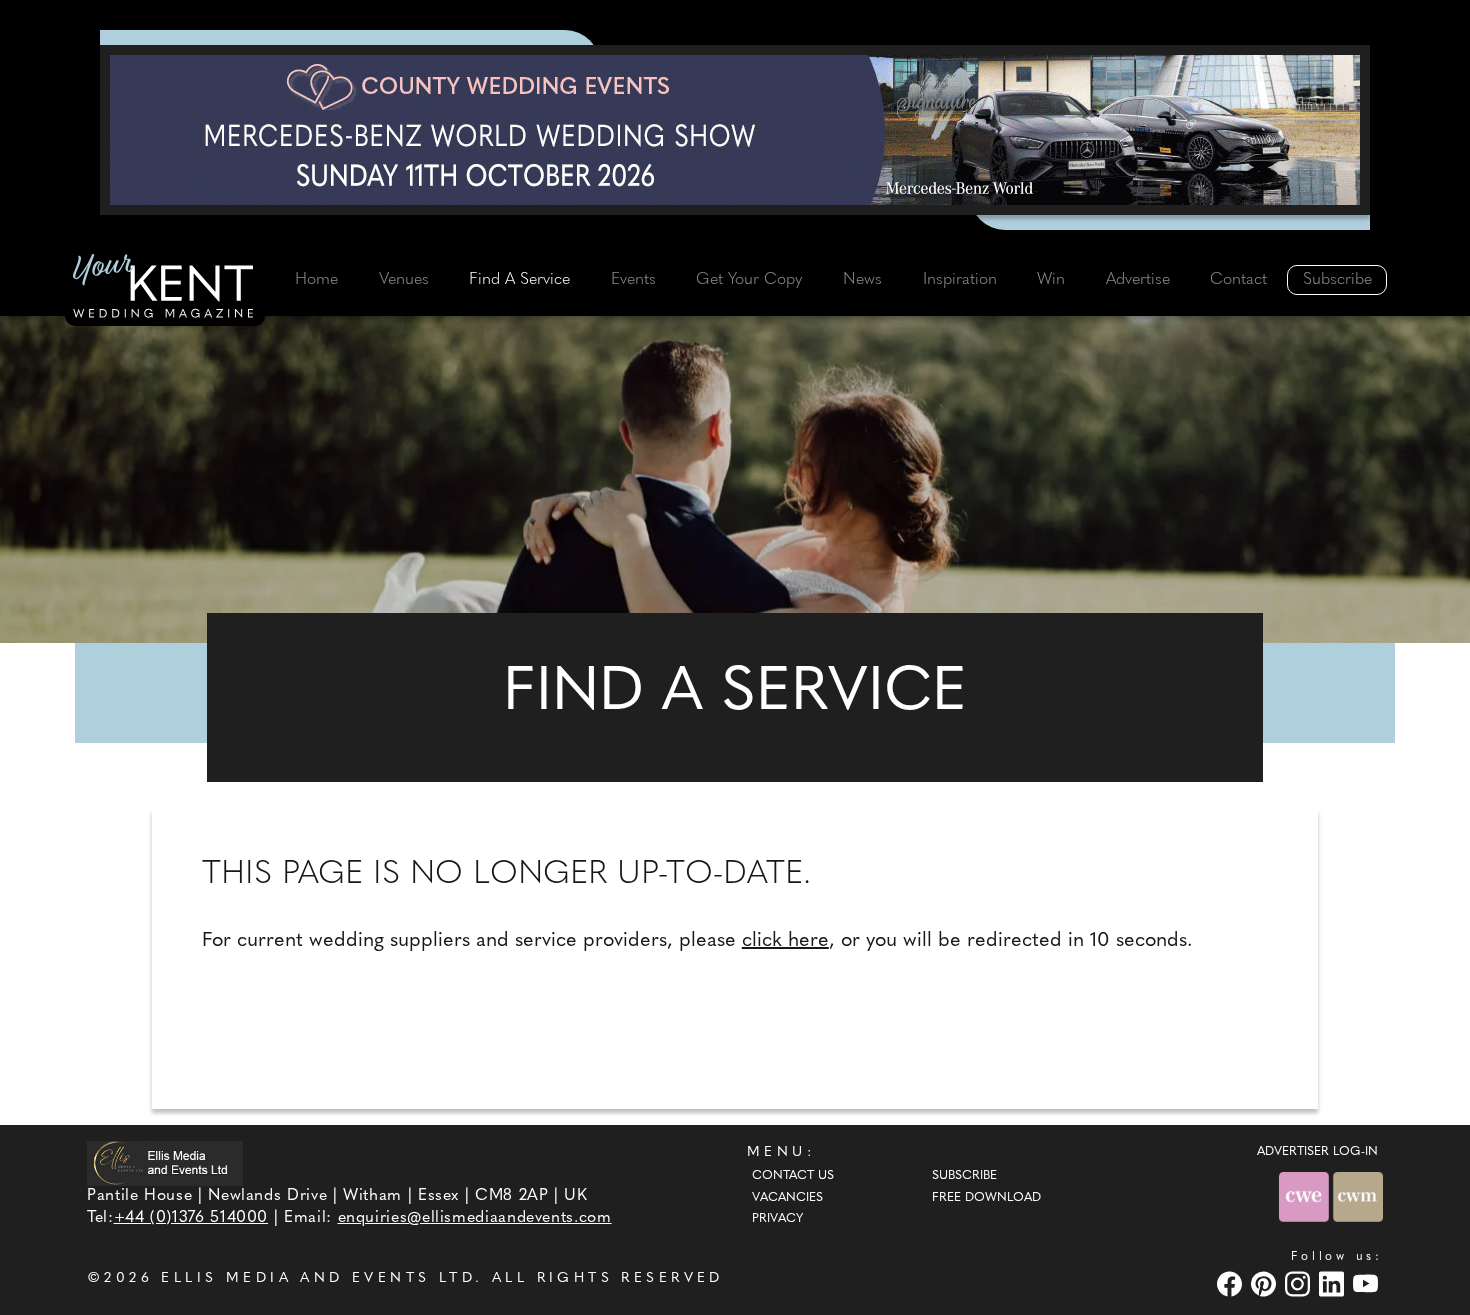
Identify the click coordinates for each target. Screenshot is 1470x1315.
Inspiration (960, 280)
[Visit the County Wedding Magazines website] (1358, 1196)
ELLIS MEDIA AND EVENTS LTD (318, 1278)
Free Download (986, 1198)
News (862, 280)
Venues (404, 280)
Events (633, 280)
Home (316, 280)
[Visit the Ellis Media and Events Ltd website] (165, 1163)
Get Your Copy (749, 280)
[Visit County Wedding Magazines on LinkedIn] (1334, 1284)
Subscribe (1337, 280)
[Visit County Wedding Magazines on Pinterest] (1266, 1284)
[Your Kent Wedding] (165, 289)
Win (1051, 280)
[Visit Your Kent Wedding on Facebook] (1232, 1284)
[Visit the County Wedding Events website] (1306, 1196)
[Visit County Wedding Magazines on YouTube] (1368, 1284)
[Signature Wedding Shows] (735, 130)
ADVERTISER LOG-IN (1317, 1152)
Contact (1238, 280)
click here (785, 941)
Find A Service (519, 280)
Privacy (777, 1219)
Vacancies (787, 1198)
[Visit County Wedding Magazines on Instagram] (1300, 1284)
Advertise (1138, 280)
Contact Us (793, 1176)
